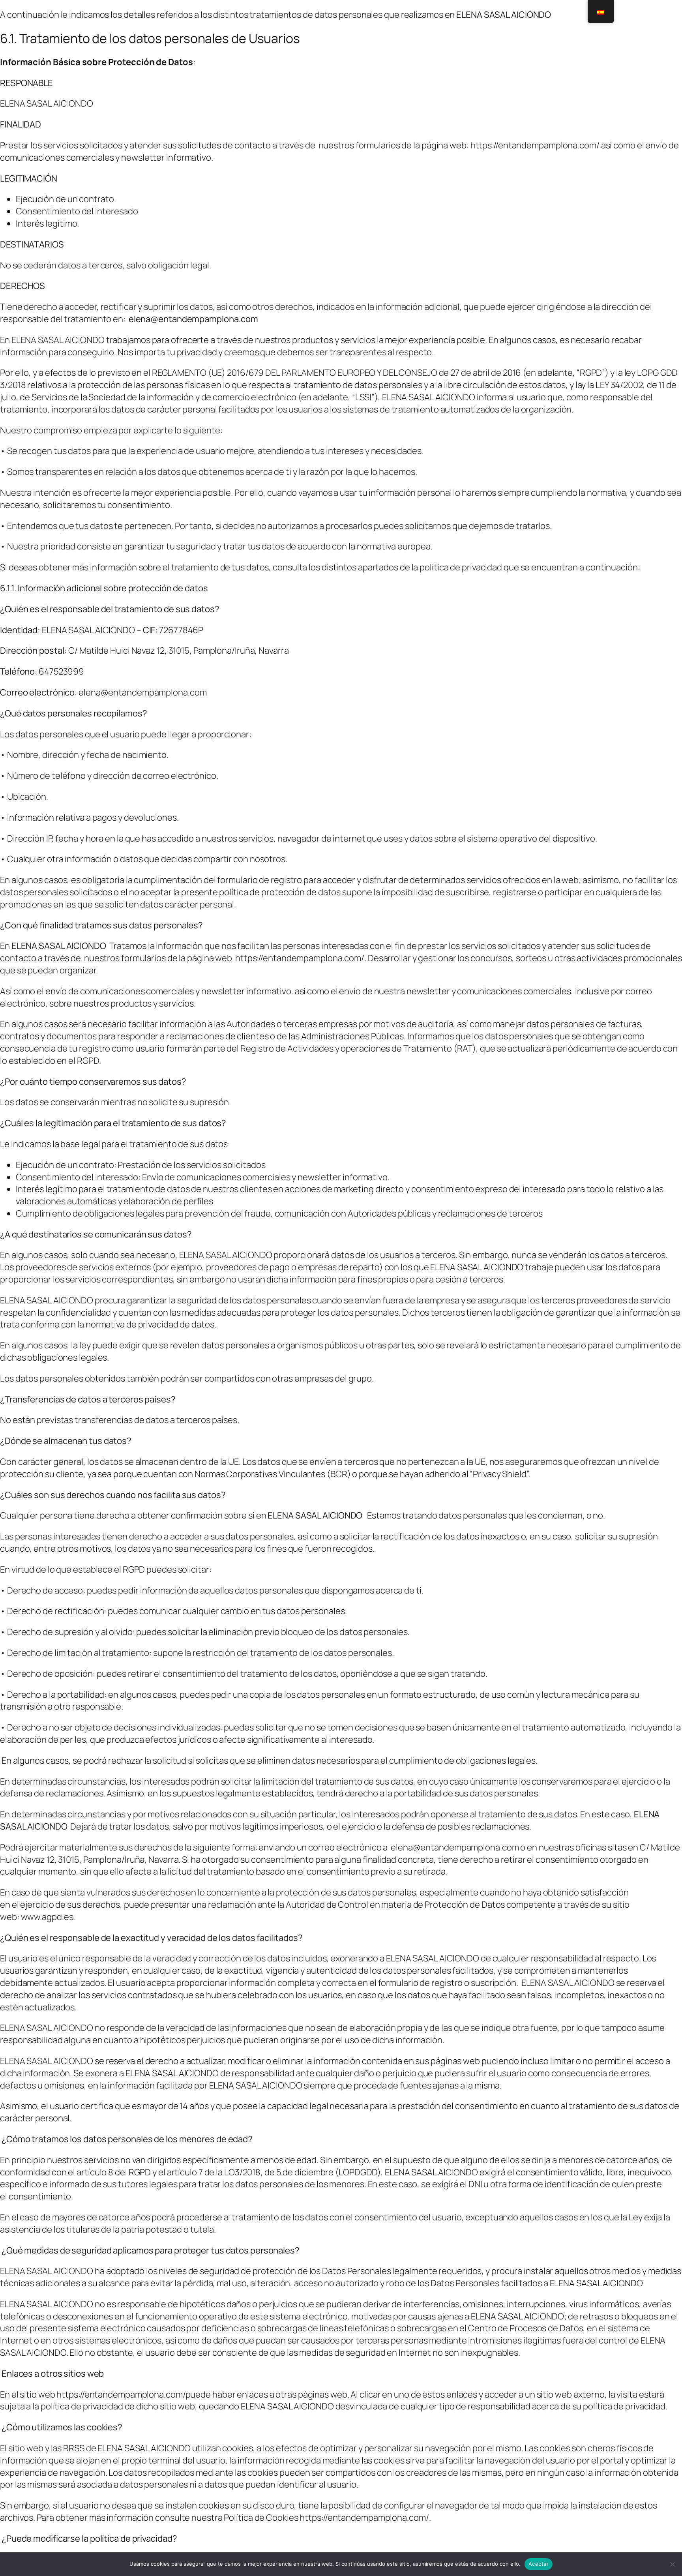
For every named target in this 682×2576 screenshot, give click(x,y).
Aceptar (539, 2564)
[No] (672, 2564)
